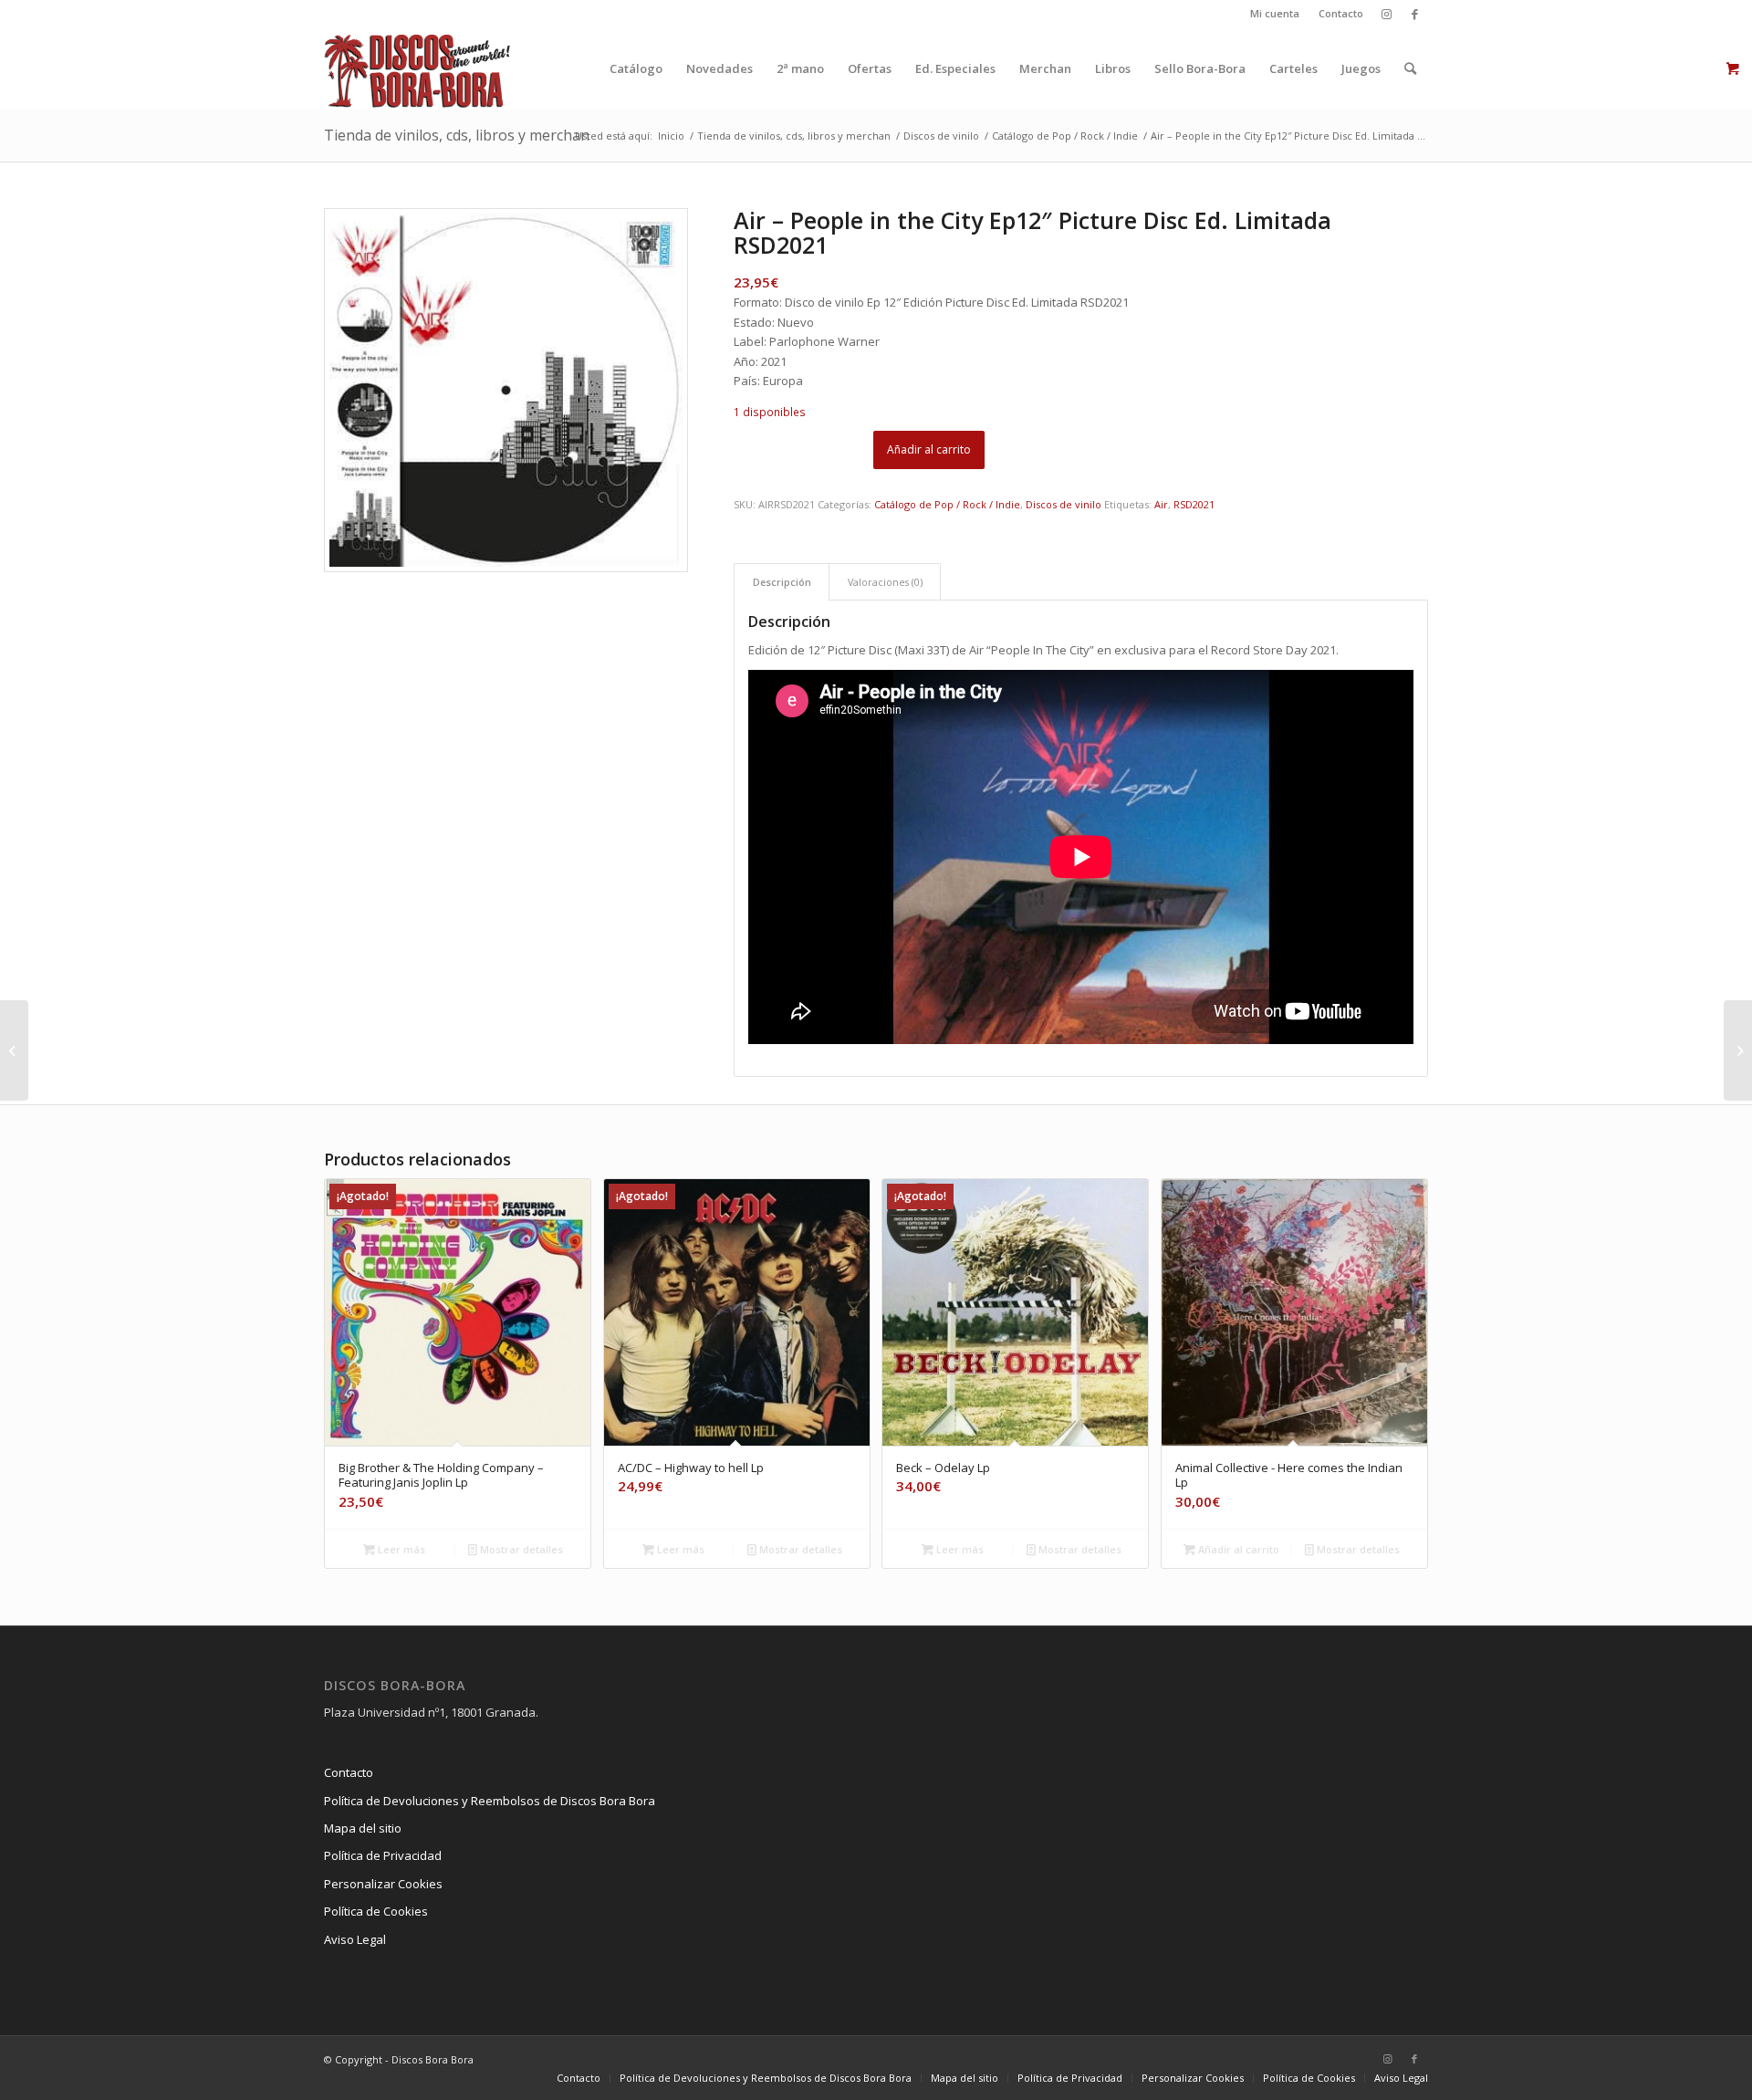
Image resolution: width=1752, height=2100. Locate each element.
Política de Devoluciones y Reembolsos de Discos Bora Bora (490, 1801)
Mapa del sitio (363, 1828)
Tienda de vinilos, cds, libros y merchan (457, 135)
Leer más (400, 1549)
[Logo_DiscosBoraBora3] (417, 68)
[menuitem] (1275, 14)
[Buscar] (1410, 68)
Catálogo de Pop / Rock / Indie (947, 504)
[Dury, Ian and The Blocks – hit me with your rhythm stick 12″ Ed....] (14, 1050)
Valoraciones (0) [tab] (885, 582)
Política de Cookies (376, 1911)
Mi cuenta (1275, 13)
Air (1161, 504)
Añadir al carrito (929, 449)
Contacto (1341, 13)
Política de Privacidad (383, 1855)
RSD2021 (1194, 504)
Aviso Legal (355, 1939)
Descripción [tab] (782, 582)
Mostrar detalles (520, 1549)
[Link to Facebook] (1414, 14)
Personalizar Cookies (383, 1884)
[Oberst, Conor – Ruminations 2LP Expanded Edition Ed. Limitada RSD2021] (1738, 1050)
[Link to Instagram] (1387, 14)
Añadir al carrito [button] (1237, 1549)
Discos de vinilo (1064, 504)
